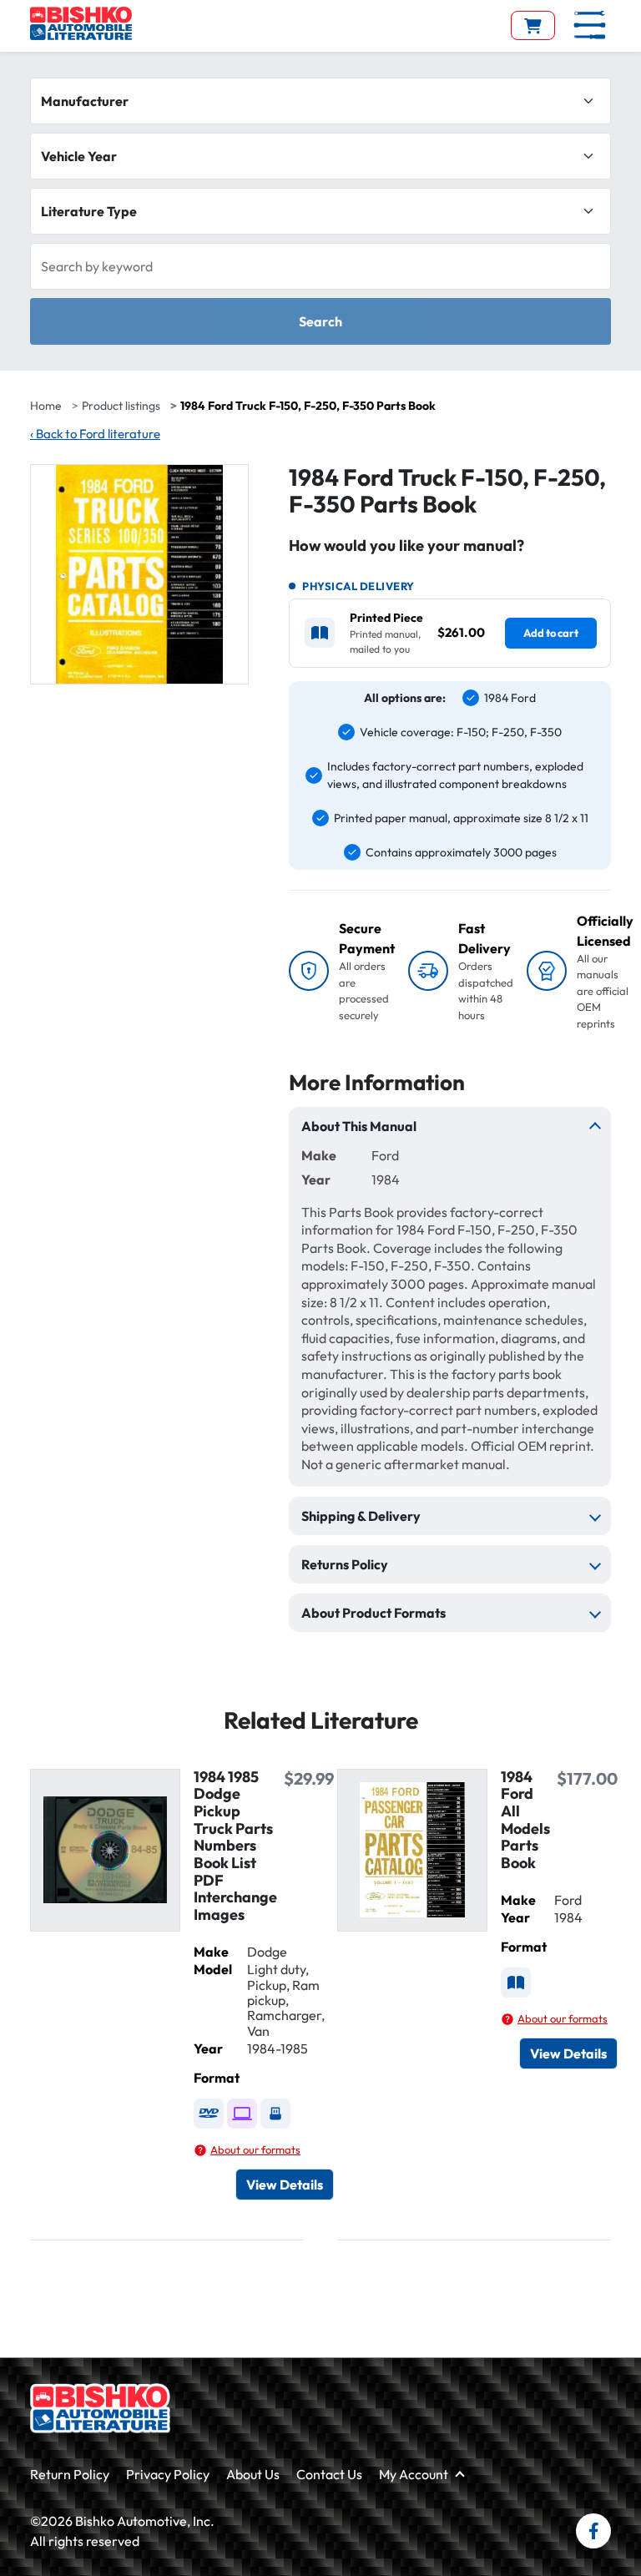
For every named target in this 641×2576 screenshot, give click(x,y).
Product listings (121, 406)
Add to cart (551, 633)
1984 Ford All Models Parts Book (525, 1820)
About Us (253, 2474)
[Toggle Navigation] (590, 25)
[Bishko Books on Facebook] (593, 2531)
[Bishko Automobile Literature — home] (81, 23)
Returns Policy (345, 1564)
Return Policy (70, 2474)
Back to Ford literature (95, 434)
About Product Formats (373, 1613)
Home (46, 406)
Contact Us (329, 2474)
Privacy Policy (168, 2474)
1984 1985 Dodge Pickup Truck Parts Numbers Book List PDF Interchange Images (235, 1846)
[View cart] (533, 25)
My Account (414, 2474)
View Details (285, 2185)
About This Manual (359, 1126)
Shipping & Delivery (361, 1516)
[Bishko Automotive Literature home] (100, 2408)
